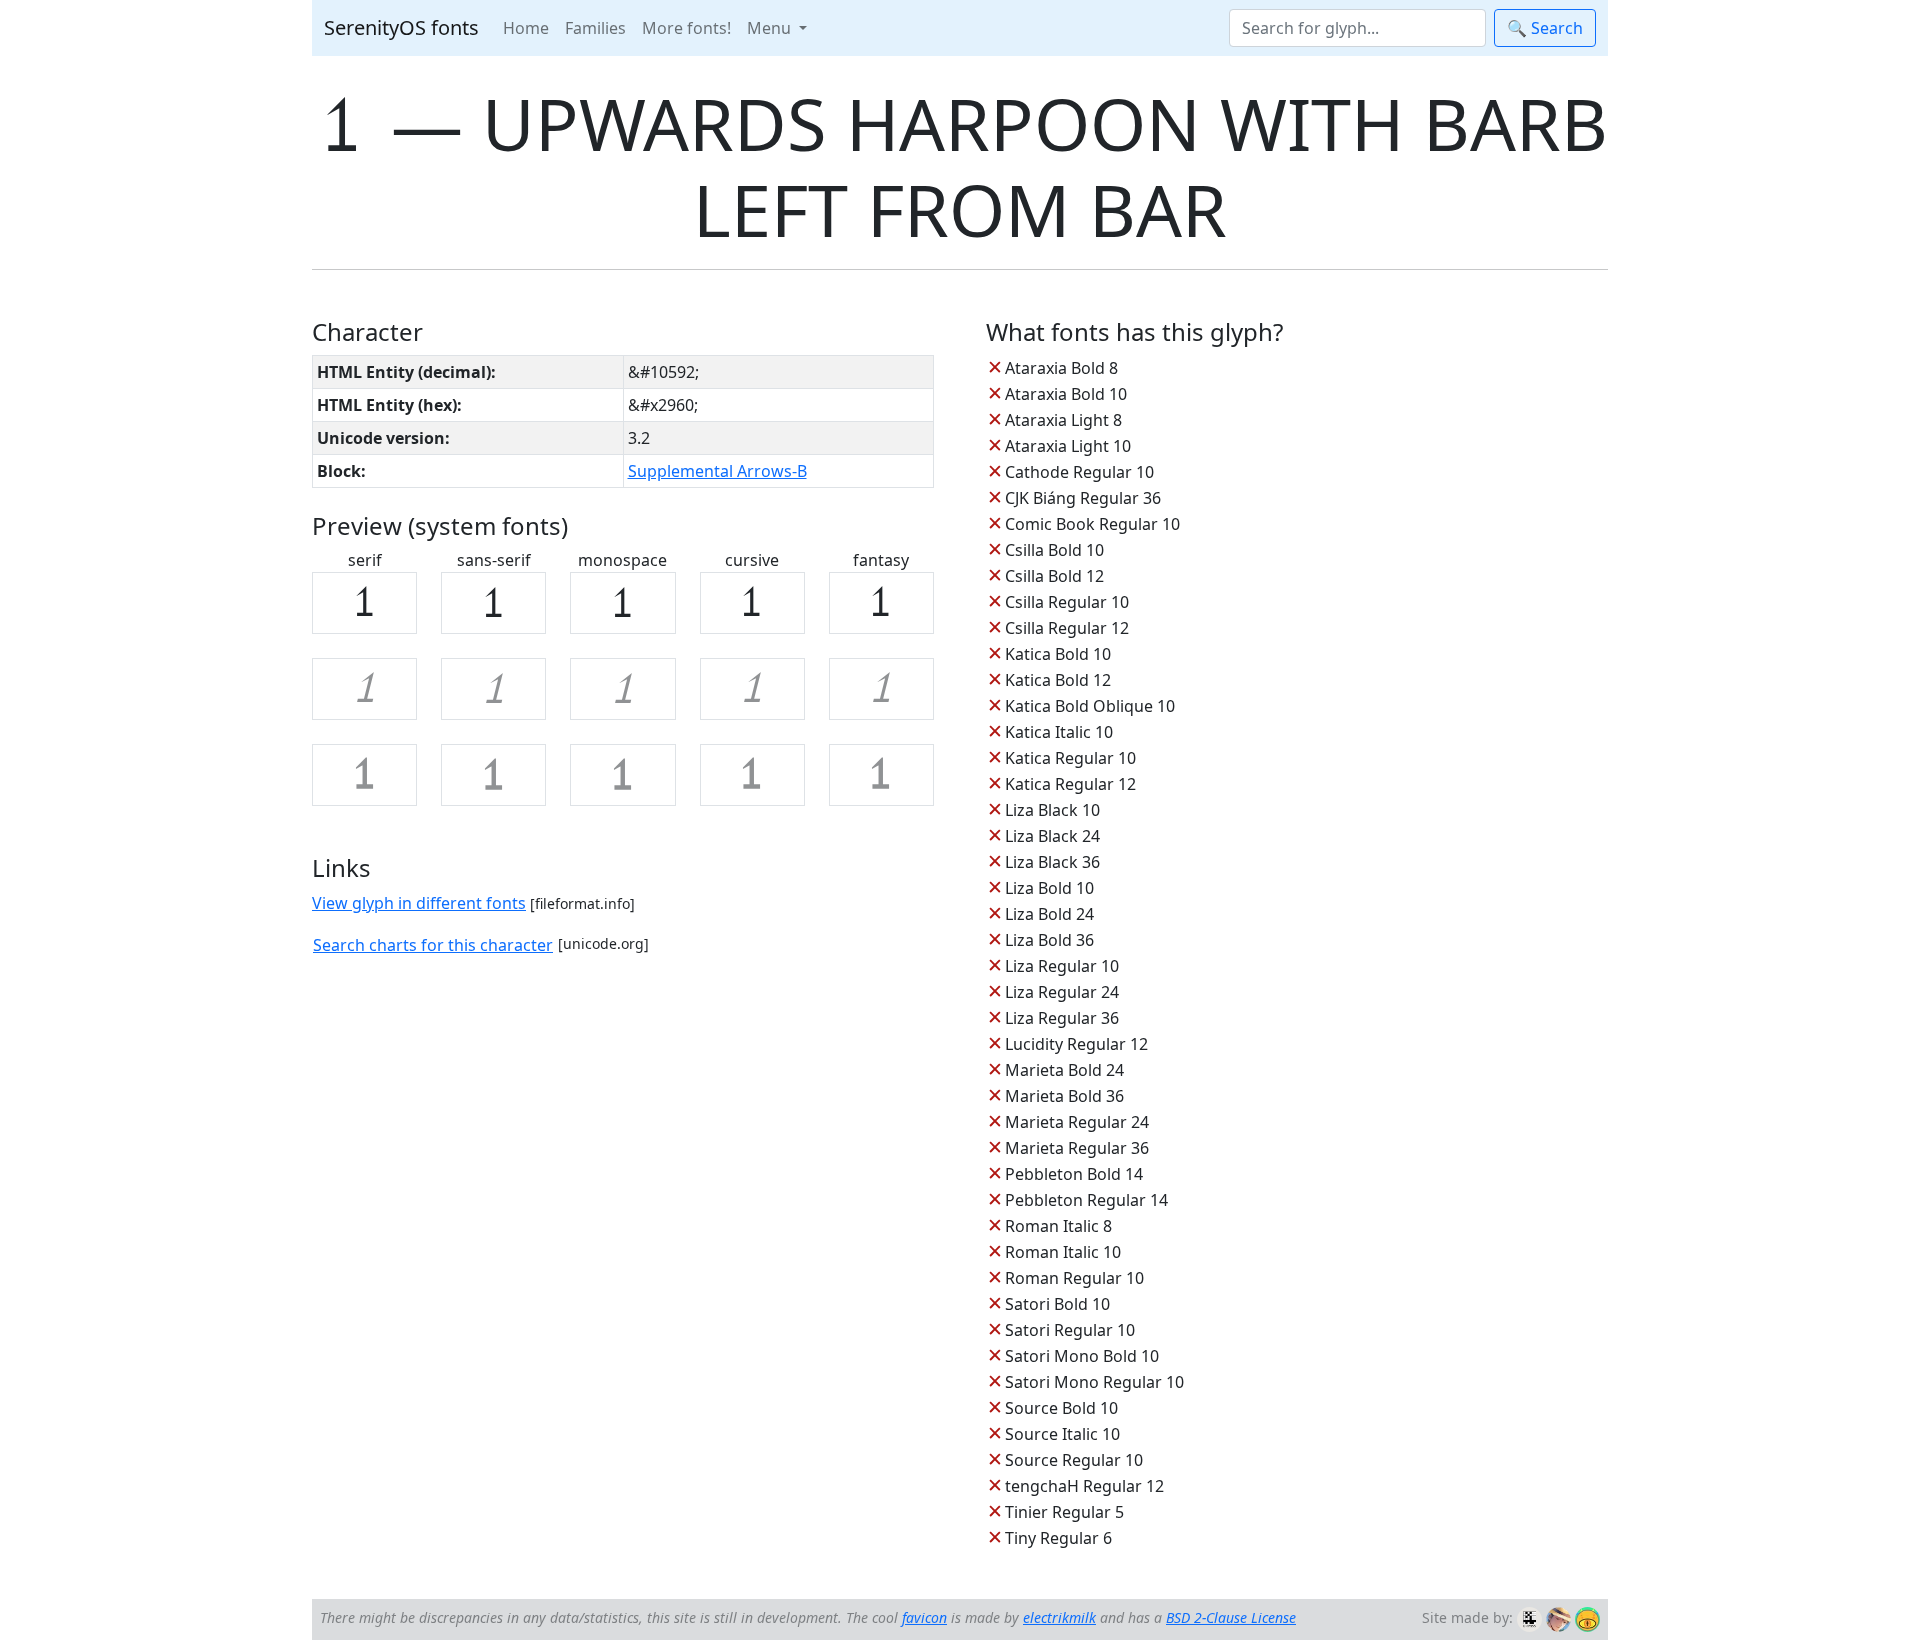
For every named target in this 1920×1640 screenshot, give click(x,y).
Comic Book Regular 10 (1092, 524)
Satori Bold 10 (1057, 1304)
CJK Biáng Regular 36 (1083, 498)
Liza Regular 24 (1062, 992)
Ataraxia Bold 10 (1066, 394)
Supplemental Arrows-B (717, 471)
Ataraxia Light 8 (1063, 420)
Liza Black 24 (1052, 836)
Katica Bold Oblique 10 (1090, 706)
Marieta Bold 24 (1064, 1070)
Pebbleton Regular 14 (1086, 1200)
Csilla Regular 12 (1067, 628)
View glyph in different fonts (419, 903)
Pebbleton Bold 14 (1074, 1174)
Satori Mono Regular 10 (1094, 1382)
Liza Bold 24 (1049, 914)
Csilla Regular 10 (1067, 602)
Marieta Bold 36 (1064, 1096)
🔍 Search (1545, 28)
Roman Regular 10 (1074, 1278)
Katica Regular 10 (1070, 758)
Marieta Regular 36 (1077, 1148)
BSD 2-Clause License (1231, 1617)
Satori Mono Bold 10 (1082, 1356)
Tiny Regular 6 (1058, 1538)
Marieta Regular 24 (1077, 1122)
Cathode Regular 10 (1079, 472)
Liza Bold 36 (1049, 940)
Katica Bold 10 (1058, 654)
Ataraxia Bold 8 (1061, 368)
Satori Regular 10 (1070, 1330)
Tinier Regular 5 (1064, 1512)
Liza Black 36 (1052, 862)
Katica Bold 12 (1058, 680)
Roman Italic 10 (1063, 1252)
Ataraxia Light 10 (1068, 446)
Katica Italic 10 (1059, 732)
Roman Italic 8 (1058, 1226)
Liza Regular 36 (1062, 1018)
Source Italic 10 (1062, 1434)
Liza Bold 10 (1049, 888)
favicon (924, 1617)
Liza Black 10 (1052, 810)
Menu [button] (771, 28)
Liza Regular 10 (1062, 966)
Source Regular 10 (1074, 1460)
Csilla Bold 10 (1054, 550)
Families (595, 28)
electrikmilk (1059, 1617)
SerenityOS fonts (401, 27)
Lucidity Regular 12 (1076, 1044)
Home (526, 28)
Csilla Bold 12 (1054, 576)
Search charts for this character (433, 945)
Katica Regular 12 (1070, 784)
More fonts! (686, 28)
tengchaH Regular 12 (1084, 1486)
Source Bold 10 (1061, 1408)
